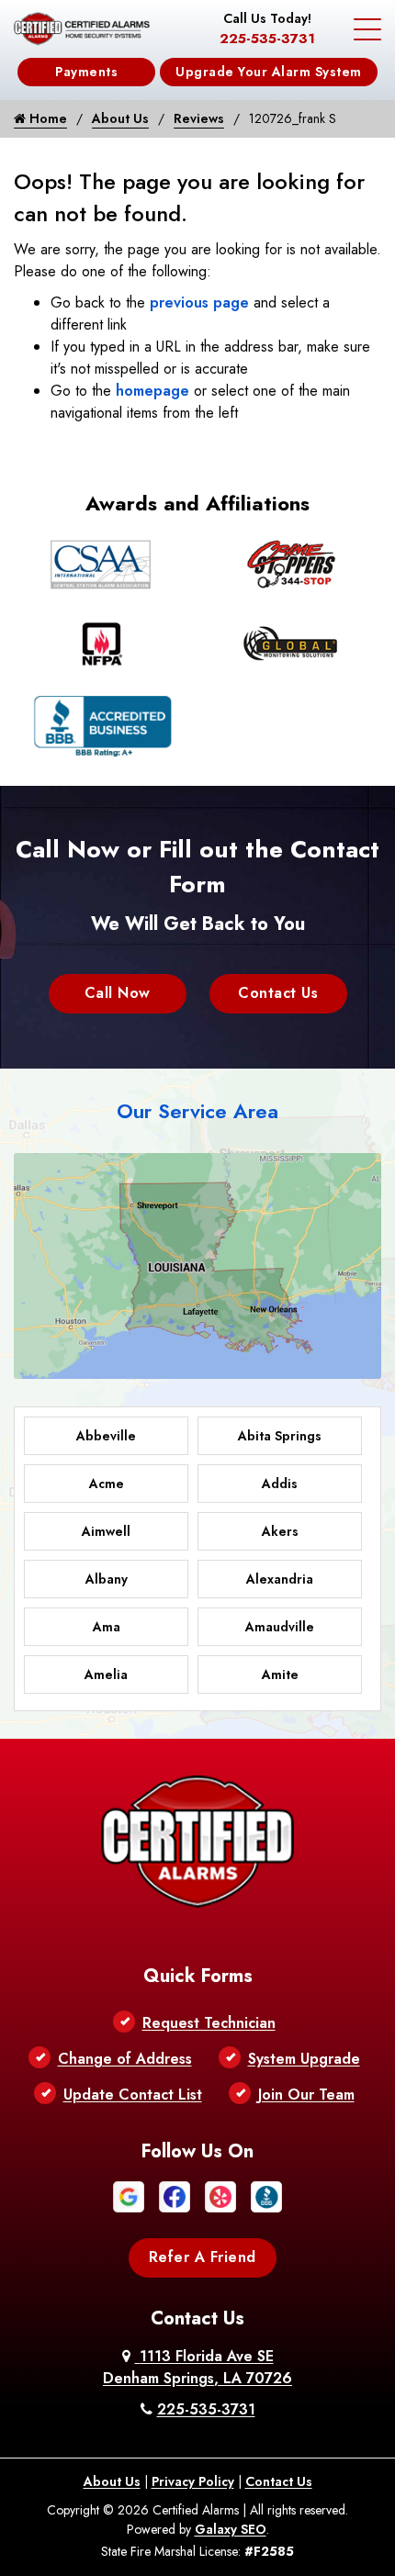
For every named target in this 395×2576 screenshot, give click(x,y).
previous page (199, 302)
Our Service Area (197, 1111)
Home (46, 118)
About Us (120, 118)
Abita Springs (280, 1436)
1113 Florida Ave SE (197, 2367)
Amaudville (280, 1627)
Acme (107, 1484)
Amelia (106, 1674)
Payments (86, 72)
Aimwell (106, 1531)
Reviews (199, 118)
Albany (107, 1579)
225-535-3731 (267, 39)
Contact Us (278, 993)
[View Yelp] (220, 2195)
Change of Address (125, 2059)
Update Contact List (133, 2094)
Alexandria (280, 1579)
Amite (280, 1674)
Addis (280, 1484)
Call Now (118, 993)
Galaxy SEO (231, 2529)
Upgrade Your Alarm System (269, 72)
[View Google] (129, 2195)
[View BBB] (266, 2195)
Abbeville (106, 1436)
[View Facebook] (175, 2195)
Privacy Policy (193, 2481)
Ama (107, 1627)
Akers (280, 1531)
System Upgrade (304, 2059)
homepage (152, 391)
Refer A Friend (203, 2257)
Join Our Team (306, 2094)
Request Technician (209, 2023)
